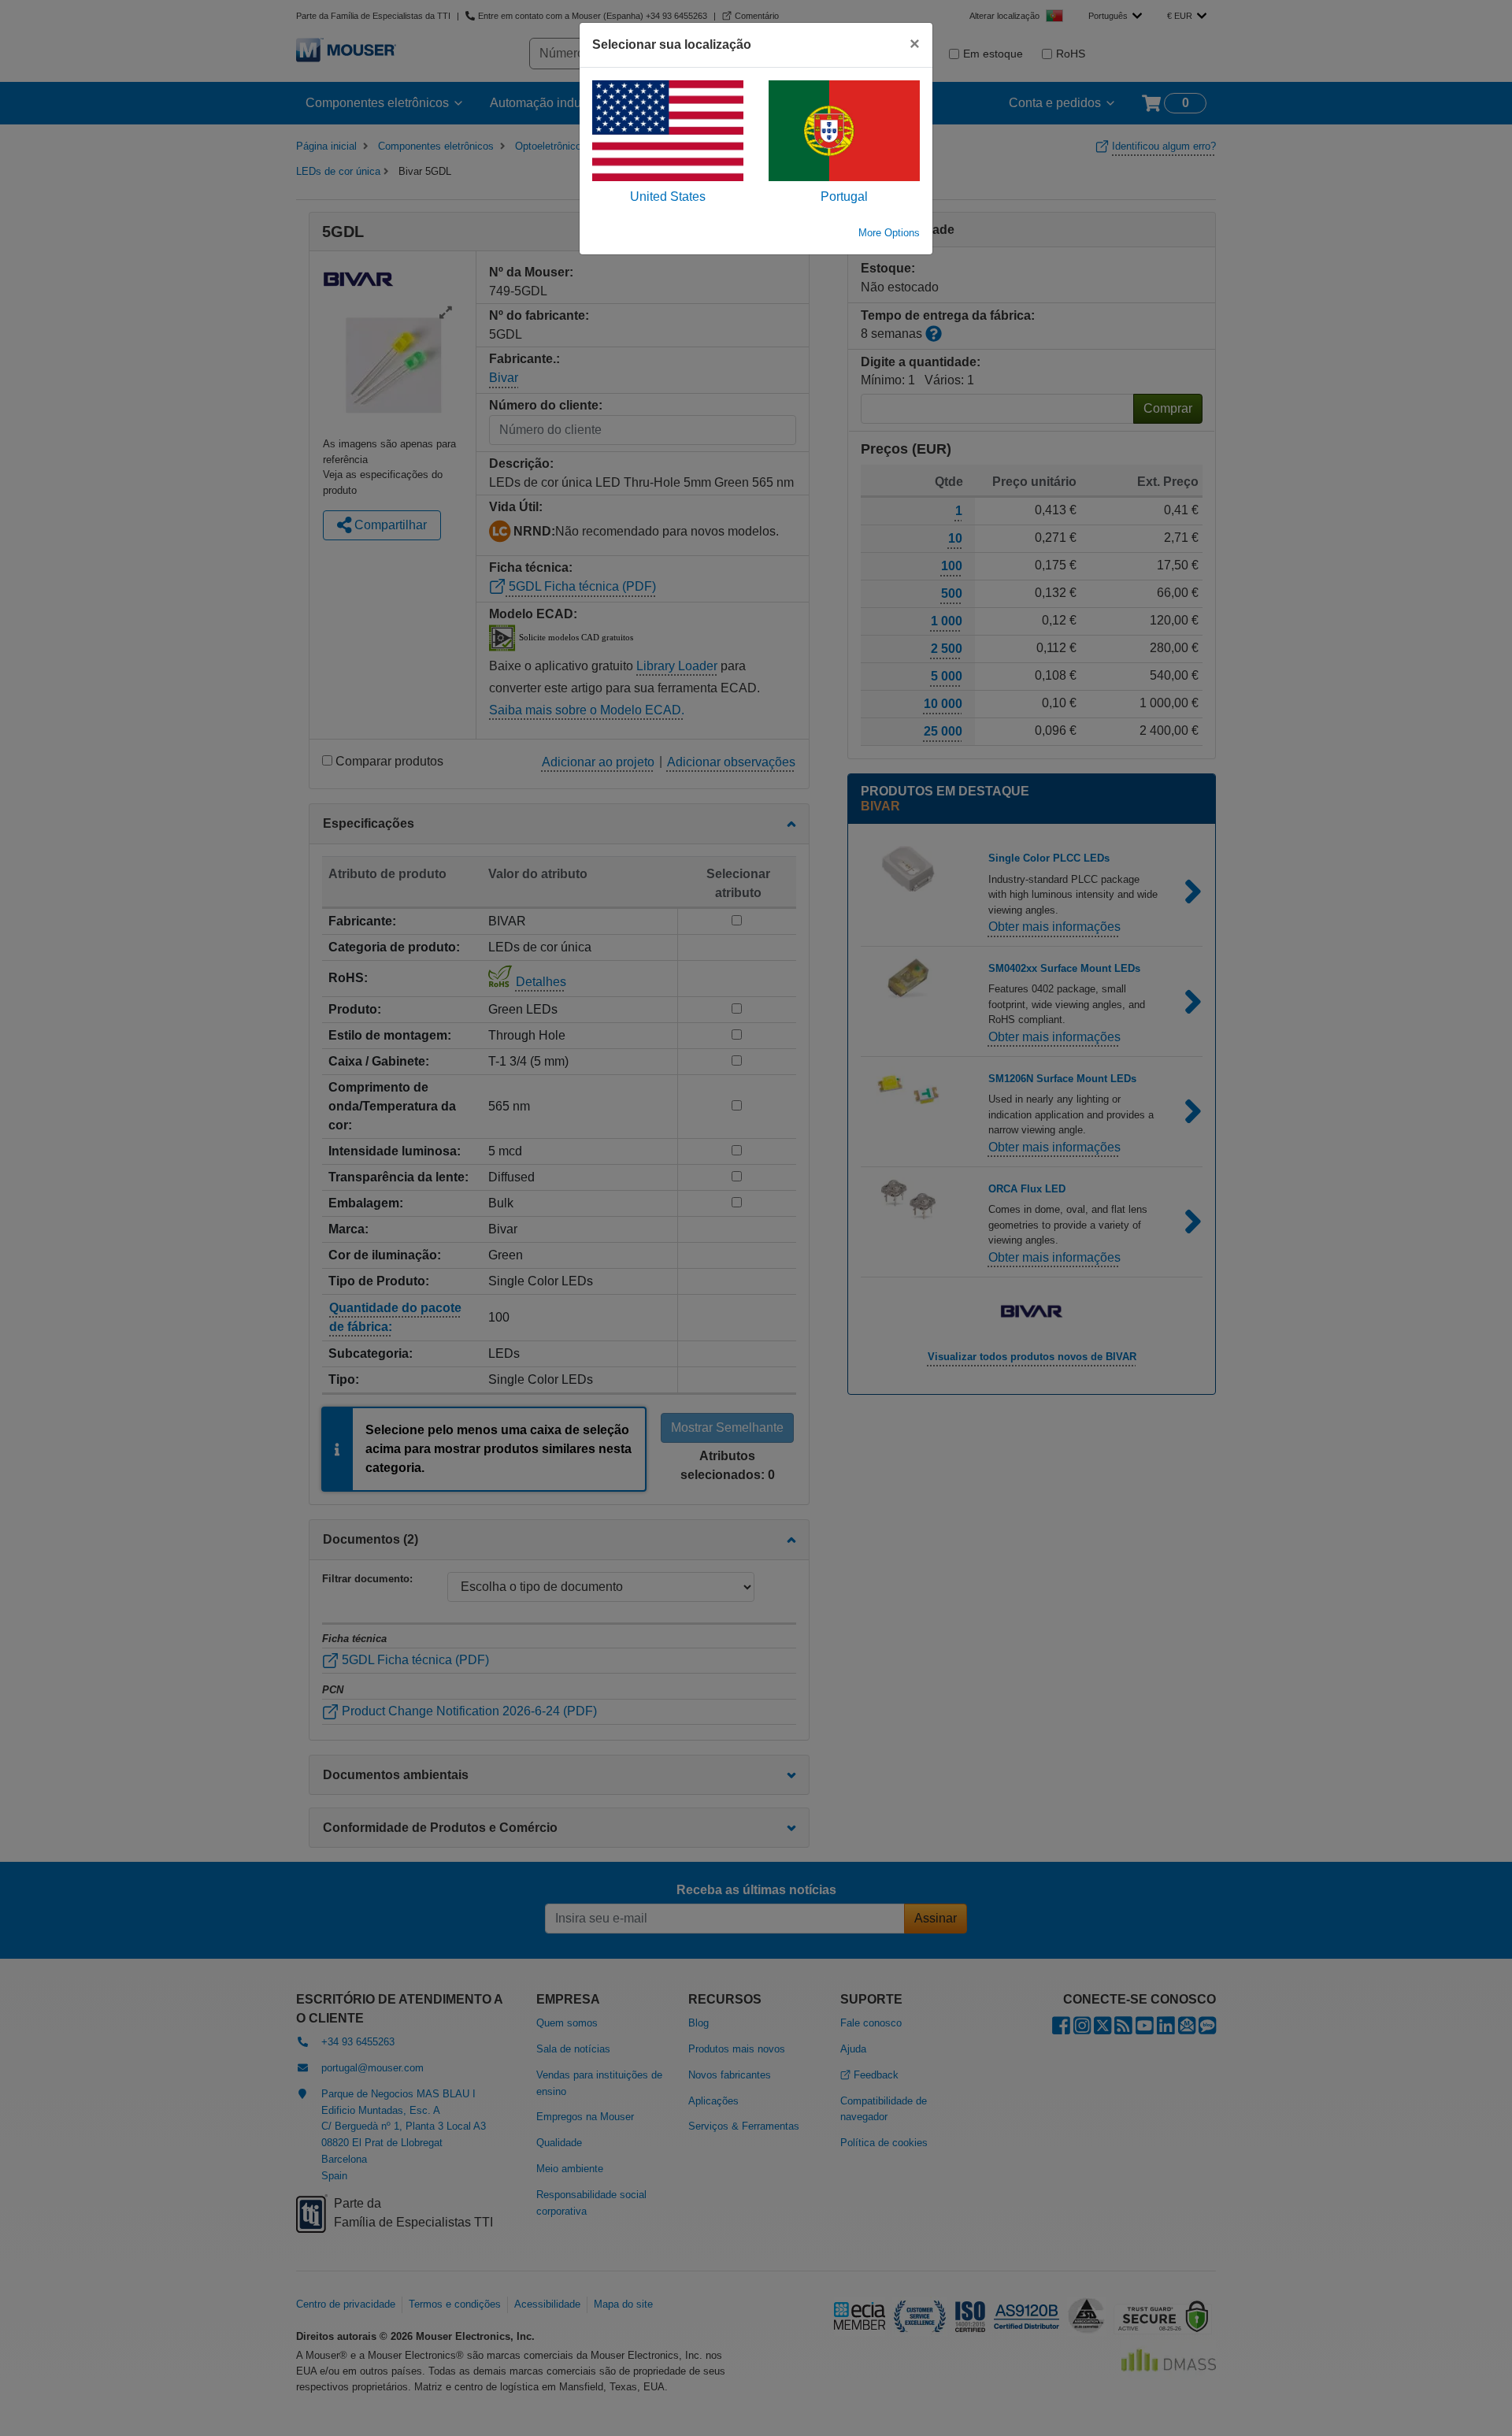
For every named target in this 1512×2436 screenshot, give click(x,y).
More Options (889, 233)
